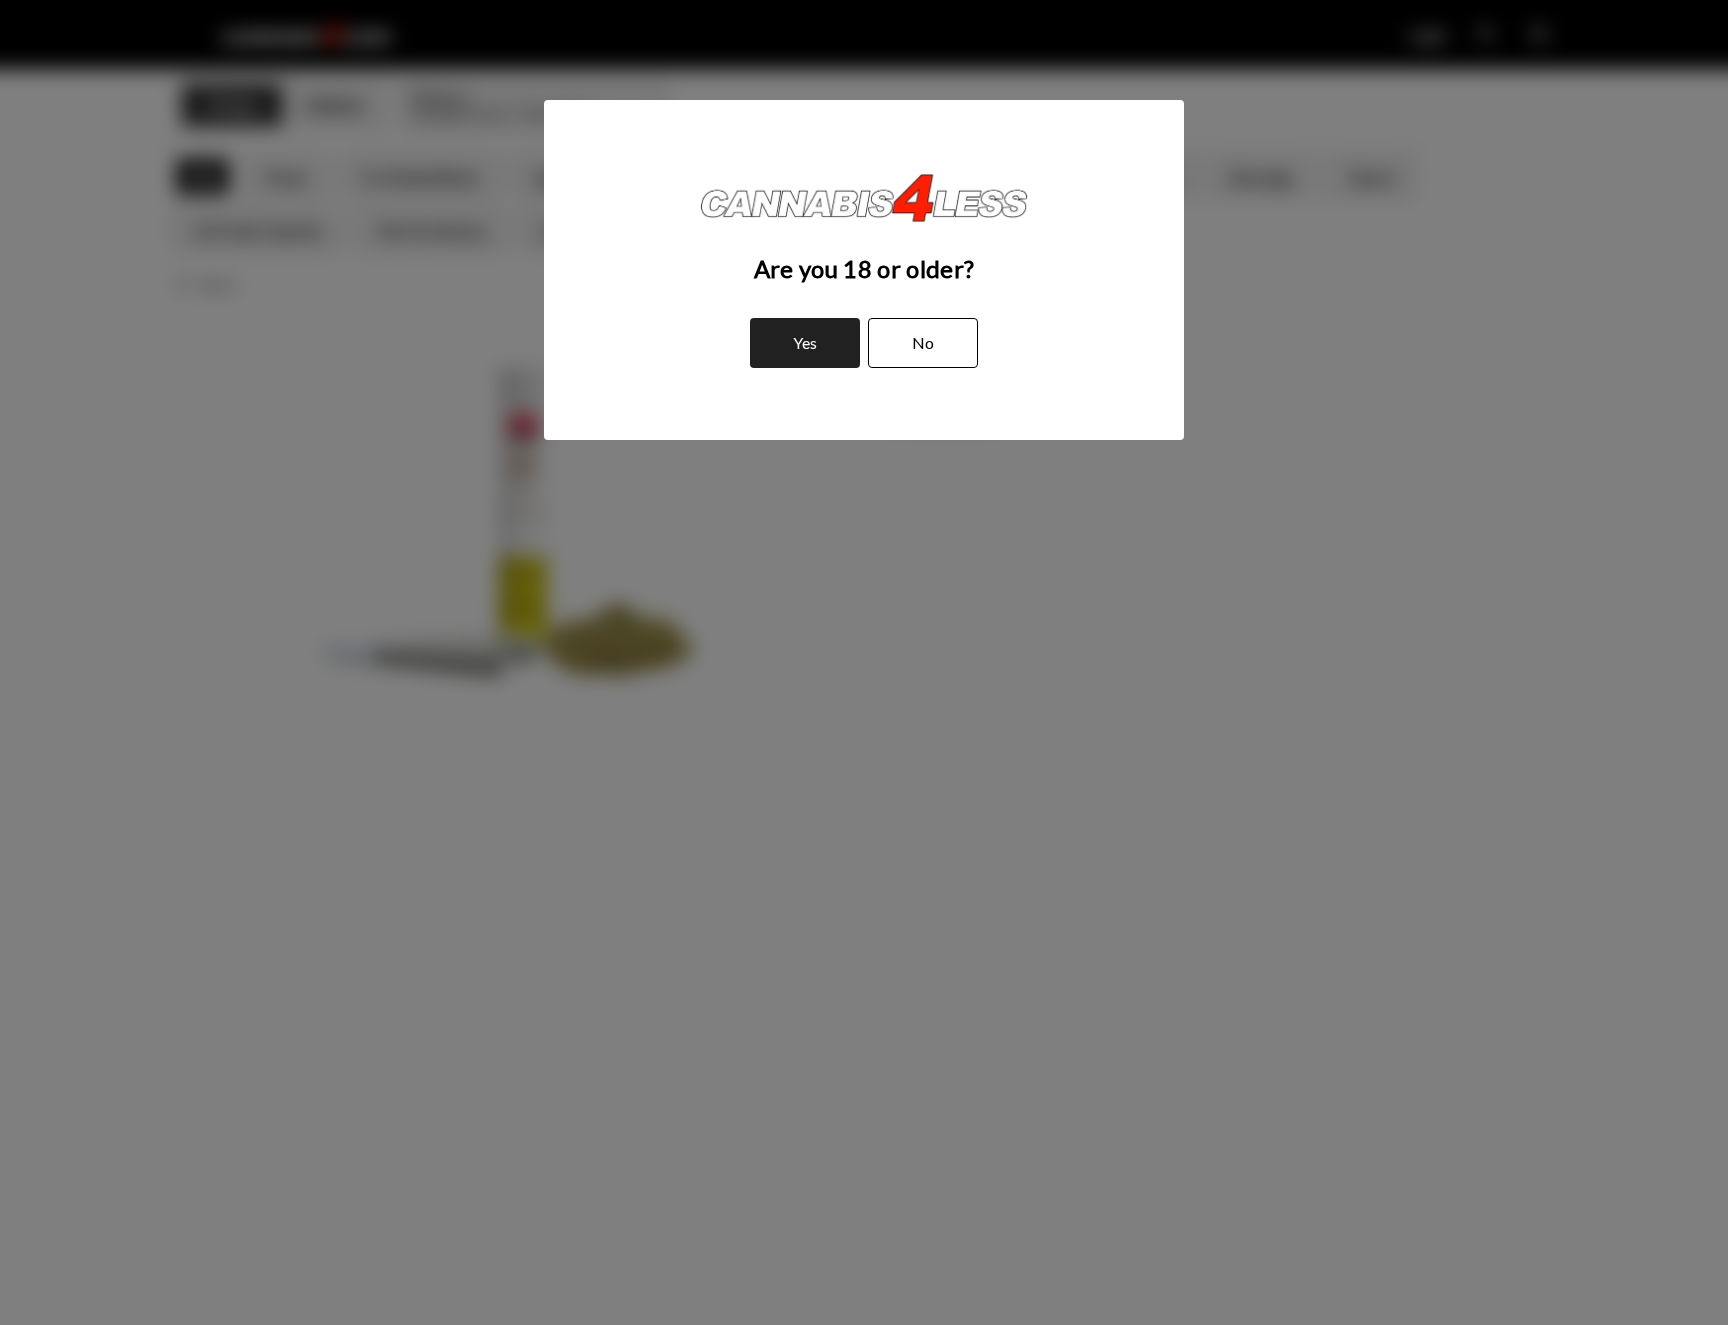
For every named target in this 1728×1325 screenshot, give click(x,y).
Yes (805, 342)
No (923, 342)
